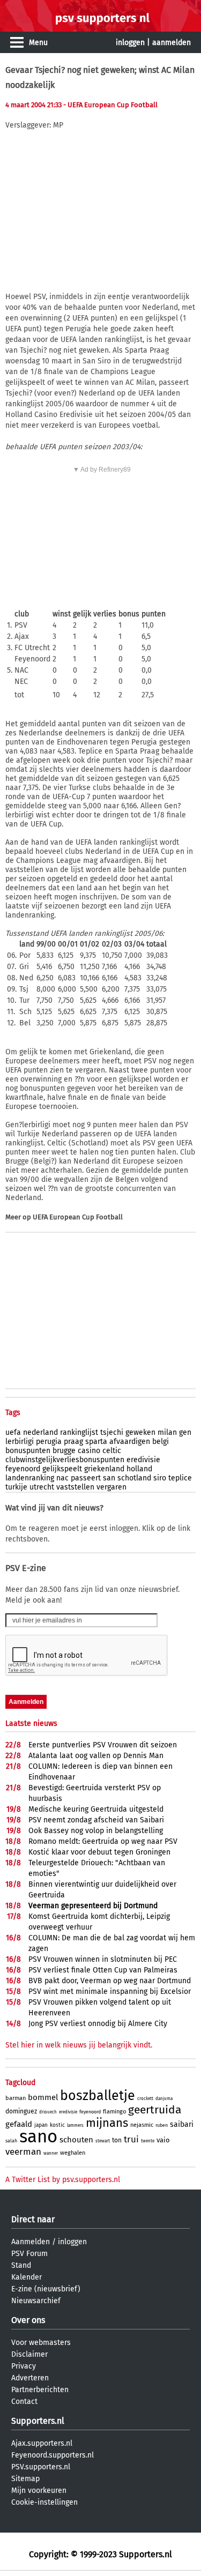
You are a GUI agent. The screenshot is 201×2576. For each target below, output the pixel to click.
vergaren (111, 1487)
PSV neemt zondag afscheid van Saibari (96, 1820)
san (109, 1478)
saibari (182, 2124)
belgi (161, 1442)
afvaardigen (130, 1442)
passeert (86, 1478)
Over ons (28, 2320)
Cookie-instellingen (44, 2502)
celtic (112, 1451)
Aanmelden (31, 2242)
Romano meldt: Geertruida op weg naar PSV (103, 1841)
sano (38, 2136)
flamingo (114, 2112)
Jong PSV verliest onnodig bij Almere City (98, 2024)
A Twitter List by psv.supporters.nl (63, 2180)
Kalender (27, 2277)
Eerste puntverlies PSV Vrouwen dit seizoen (103, 1745)
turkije (16, 1487)
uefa (13, 1432)
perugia (49, 1442)
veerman (23, 2152)
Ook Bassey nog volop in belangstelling (96, 1831)
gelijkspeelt (62, 1469)
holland (139, 1469)
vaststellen (75, 1487)
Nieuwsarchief (36, 2301)
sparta (96, 1442)
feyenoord (23, 1469)
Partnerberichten (40, 2390)
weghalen (73, 2153)
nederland (40, 1432)
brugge (64, 1451)
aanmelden (172, 43)
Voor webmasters (41, 2343)
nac (62, 1478)
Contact (24, 2402)
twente (148, 2141)
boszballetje (98, 2096)
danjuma (164, 2099)
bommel (43, 2097)
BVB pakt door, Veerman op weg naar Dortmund (110, 1981)
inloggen (130, 43)
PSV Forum (29, 2254)
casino (89, 1451)
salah (11, 2141)
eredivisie (143, 1460)
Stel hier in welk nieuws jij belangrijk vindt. (79, 2045)
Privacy (24, 2366)
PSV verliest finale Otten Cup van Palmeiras (103, 1970)
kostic (57, 2125)
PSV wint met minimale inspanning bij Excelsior (110, 1991)
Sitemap (25, 2479)
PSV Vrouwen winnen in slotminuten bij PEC (103, 1959)
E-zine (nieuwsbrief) (46, 2289)
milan (167, 1432)
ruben (162, 2125)
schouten (76, 2140)
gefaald (19, 2124)
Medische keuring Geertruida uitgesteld (96, 1809)
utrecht (42, 1487)
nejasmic (142, 2125)
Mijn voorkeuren (39, 2491)
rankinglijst (79, 1432)
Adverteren (30, 2378)
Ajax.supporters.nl (42, 2443)
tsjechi (112, 1432)
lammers (75, 2125)
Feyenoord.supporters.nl (53, 2455)
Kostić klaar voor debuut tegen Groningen (99, 1852)
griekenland (104, 1469)
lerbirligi (20, 1442)
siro (160, 1478)
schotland (134, 1478)
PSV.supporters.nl (41, 2467)
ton (117, 2140)
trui (131, 2139)
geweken (140, 1432)
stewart (103, 2141)
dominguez (21, 2111)
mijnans (107, 2123)
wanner (51, 2153)
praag (73, 1442)
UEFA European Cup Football (78, 1217)
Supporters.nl (38, 2421)
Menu (38, 43)
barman (16, 2098)
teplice (180, 1478)
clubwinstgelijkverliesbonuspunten (65, 1460)
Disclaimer (29, 2354)
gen (185, 1432)
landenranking (30, 1478)
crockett (145, 2099)
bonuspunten (28, 1451)
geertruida (155, 2110)
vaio (163, 2140)
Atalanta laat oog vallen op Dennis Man (96, 1756)
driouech (48, 2112)
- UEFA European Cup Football (110, 105)
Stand (21, 2265)
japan (41, 2125)
